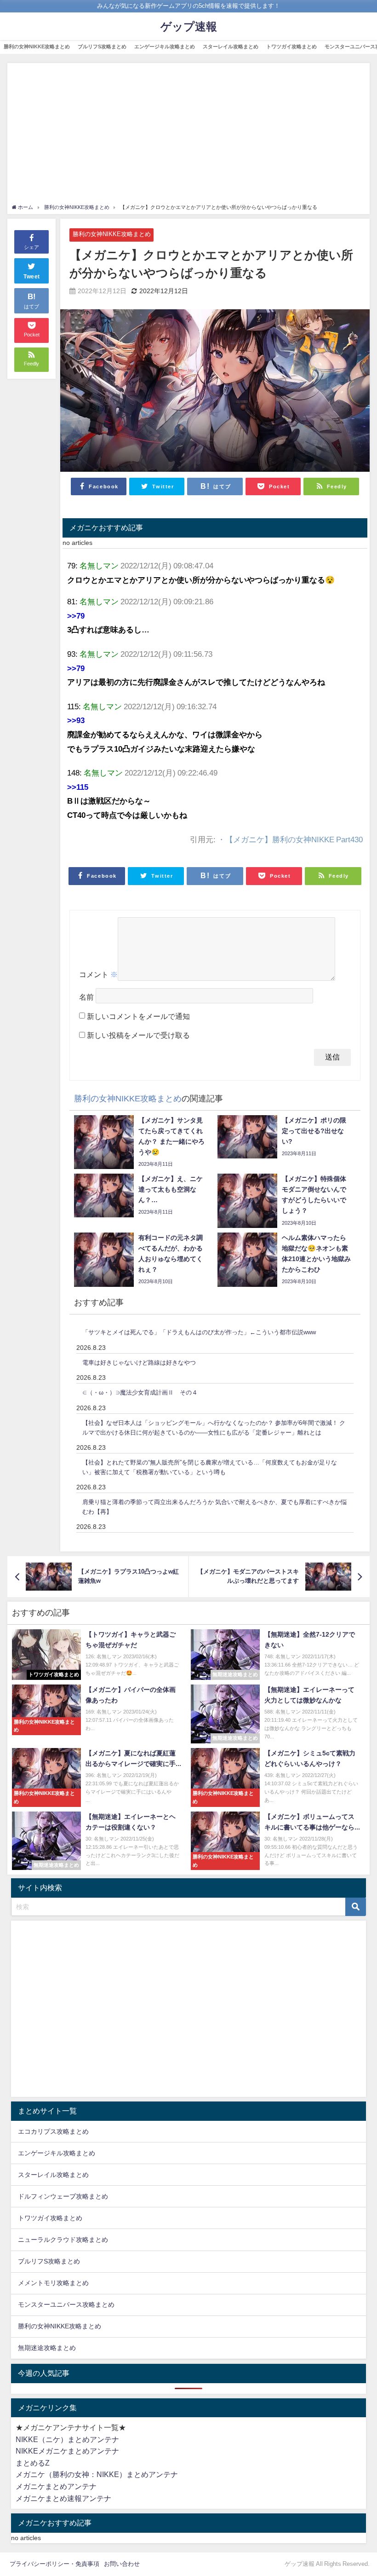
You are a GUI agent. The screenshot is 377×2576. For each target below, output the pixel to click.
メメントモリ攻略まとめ (53, 2283)
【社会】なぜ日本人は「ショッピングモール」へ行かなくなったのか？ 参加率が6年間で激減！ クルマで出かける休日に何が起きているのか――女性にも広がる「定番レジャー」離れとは (214, 1428)
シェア (31, 247)
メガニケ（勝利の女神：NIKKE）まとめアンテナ (97, 2474)
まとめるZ (33, 2463)
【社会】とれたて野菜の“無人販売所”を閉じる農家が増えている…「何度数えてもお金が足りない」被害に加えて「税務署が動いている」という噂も (210, 1467)
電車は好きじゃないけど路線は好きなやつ (139, 1363)
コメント (98, 974)
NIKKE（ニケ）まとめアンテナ (67, 2439)
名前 (86, 997)
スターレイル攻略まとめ (231, 46)
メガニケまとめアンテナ (56, 2486)
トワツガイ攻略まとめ (291, 46)
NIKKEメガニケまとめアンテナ (67, 2451)
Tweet (32, 277)
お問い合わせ (122, 2564)
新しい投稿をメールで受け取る (138, 1035)
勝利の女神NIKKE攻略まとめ (37, 46)
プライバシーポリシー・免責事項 (54, 2564)
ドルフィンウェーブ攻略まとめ (63, 2196)
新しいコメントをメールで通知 (138, 1016)
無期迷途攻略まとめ (47, 2348)
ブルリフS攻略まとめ (102, 46)
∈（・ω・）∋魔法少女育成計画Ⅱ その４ (140, 1392)
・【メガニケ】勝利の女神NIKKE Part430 (290, 839)
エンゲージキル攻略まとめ (165, 46)
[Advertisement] (189, 134)
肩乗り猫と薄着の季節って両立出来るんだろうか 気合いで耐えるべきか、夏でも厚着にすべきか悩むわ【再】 (214, 1507)
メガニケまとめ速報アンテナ (63, 2498)
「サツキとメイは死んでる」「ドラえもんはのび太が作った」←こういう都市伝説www (199, 1332)
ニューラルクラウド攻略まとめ (63, 2240)
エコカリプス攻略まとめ (53, 2131)
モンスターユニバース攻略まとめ (66, 2304)
